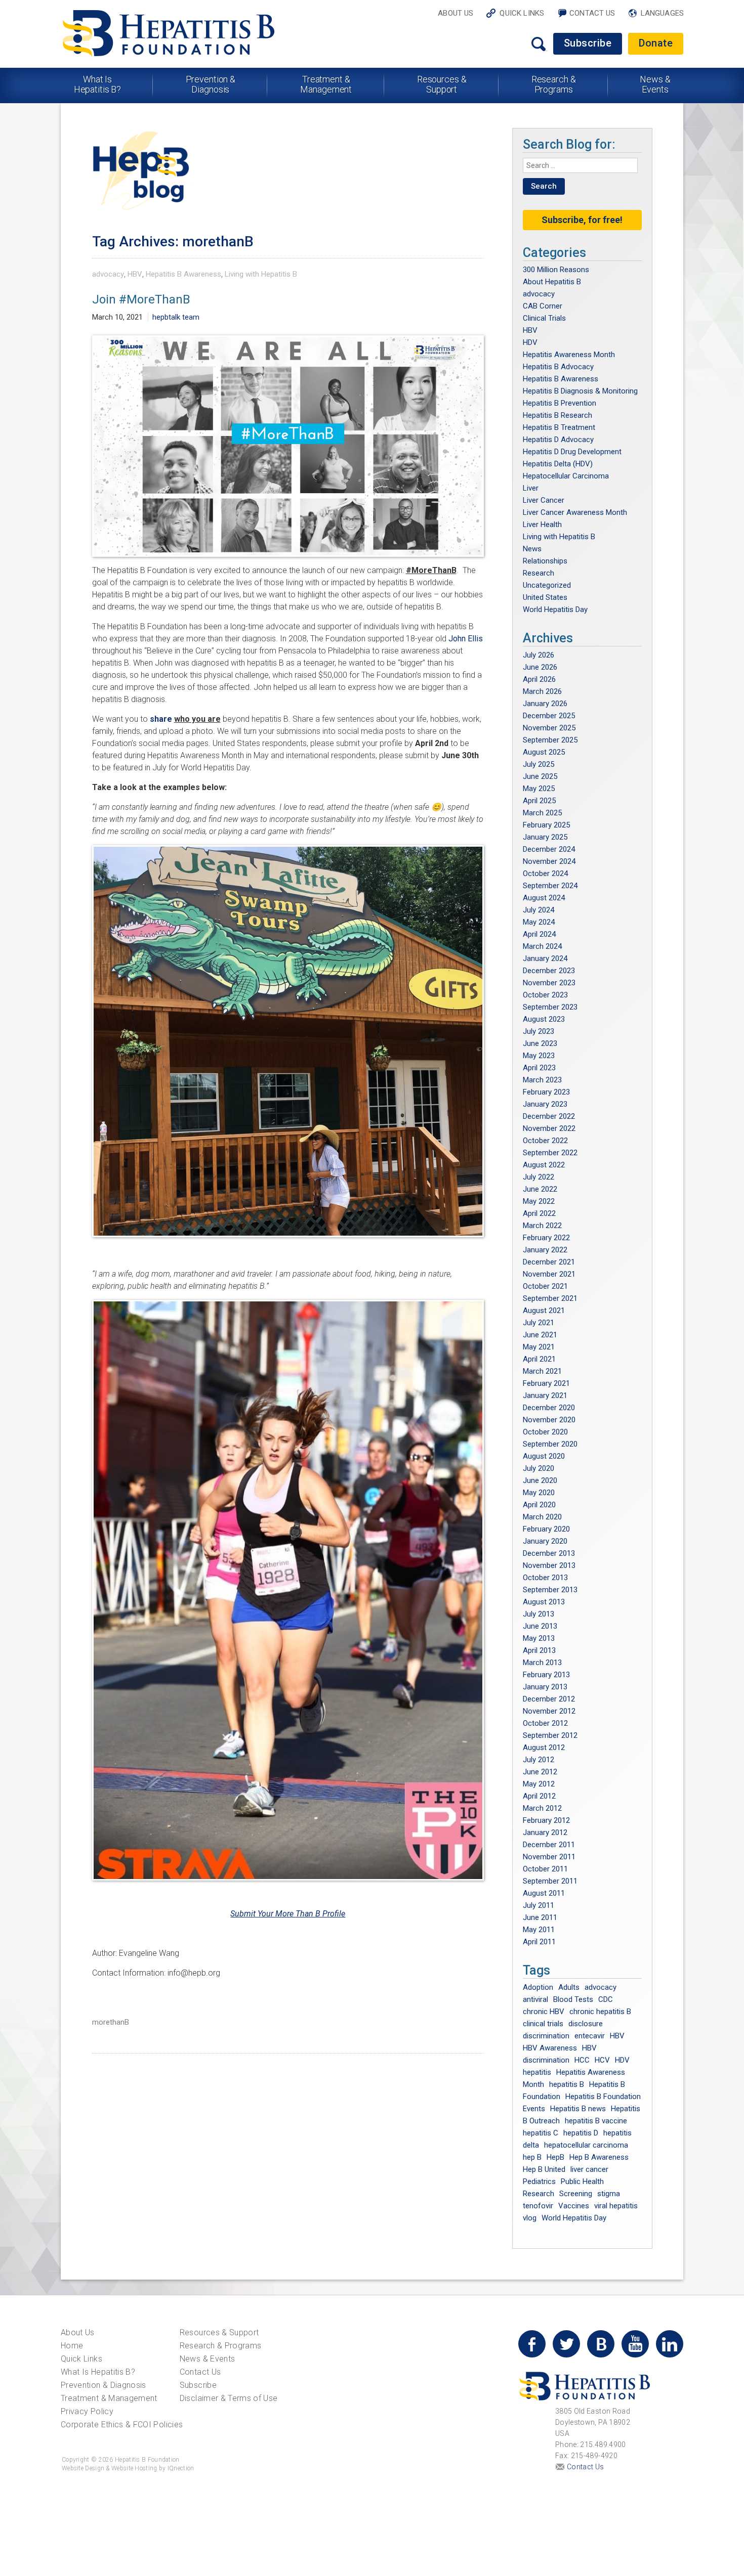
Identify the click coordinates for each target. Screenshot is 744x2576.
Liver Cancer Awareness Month (575, 512)
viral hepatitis (616, 2206)
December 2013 (549, 1553)
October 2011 (545, 1869)
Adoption (538, 1987)
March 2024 (542, 946)
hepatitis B (567, 2084)
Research (539, 573)
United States (545, 597)
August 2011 (544, 1893)
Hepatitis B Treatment (559, 427)
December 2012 (549, 1699)
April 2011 (539, 1942)
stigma (609, 2194)
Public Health (582, 2181)
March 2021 (542, 1371)
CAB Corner (543, 306)
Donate (656, 43)
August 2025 (544, 752)
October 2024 (545, 874)
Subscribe (588, 43)
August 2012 (544, 1748)
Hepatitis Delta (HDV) (558, 464)
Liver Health (542, 525)
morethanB (111, 2022)
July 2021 (539, 1323)
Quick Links (522, 13)
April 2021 (539, 1359)
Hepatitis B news (578, 2109)
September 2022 (550, 1153)
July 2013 (539, 1614)
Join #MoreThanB (141, 299)
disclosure (586, 2024)
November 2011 (549, 1857)
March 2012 (542, 1808)
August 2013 (544, 1602)
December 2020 (549, 1408)
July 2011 (539, 1905)
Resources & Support (442, 84)
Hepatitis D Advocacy (558, 440)
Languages (662, 13)
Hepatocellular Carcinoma (566, 476)
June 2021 (540, 1335)
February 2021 (546, 1383)
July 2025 (539, 764)
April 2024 (539, 934)
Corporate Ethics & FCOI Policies (122, 2425)
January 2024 (545, 958)
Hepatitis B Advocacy (558, 367)
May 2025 (539, 789)
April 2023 (539, 1068)
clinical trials (543, 2024)
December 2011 (549, 1845)
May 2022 (539, 1201)
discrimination (546, 2036)
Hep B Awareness (599, 2157)
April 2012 (539, 1796)
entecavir (590, 2036)
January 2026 (545, 704)
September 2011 (550, 1881)
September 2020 (550, 1444)
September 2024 (550, 886)
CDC (606, 1999)
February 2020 (546, 1529)
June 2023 (540, 1043)
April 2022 (539, 1213)
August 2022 (544, 1165)
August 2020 (544, 1456)
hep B (532, 2157)
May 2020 (539, 1493)
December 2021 (549, 1262)
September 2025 (550, 740)
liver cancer (589, 2169)
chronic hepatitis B (600, 2012)
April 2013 (539, 1650)
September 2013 (550, 1590)
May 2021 (539, 1347)
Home (72, 2346)
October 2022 (545, 1141)
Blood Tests (573, 1999)
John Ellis (466, 639)
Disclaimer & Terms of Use (229, 2398)
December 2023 (549, 971)
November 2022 (549, 1128)
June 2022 (540, 1189)
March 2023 (542, 1080)
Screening (576, 2194)
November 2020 (549, 1420)
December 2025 (549, 716)
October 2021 (545, 1286)
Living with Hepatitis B (261, 274)
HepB (555, 2157)
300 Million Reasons (556, 270)
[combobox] (581, 165)
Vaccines (574, 2206)
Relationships (545, 561)
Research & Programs (554, 84)
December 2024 (549, 849)
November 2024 (549, 861)
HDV (530, 342)
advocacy (108, 274)
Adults (569, 1987)
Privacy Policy (87, 2411)
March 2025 (542, 813)
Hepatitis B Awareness (183, 274)
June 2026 (540, 667)
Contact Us (592, 13)
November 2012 (549, 1711)
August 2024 (544, 898)
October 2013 (545, 1578)
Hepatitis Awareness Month (569, 355)
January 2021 (545, 1395)
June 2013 (540, 1626)
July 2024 (539, 910)
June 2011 (540, 1917)
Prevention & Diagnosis (211, 84)
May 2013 (539, 1638)
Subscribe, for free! (582, 220)
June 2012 (540, 1772)
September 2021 (550, 1298)
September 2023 (550, 1007)
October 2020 (545, 1432)
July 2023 (539, 1031)
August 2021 (544, 1311)
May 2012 (539, 1784)
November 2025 (549, 728)
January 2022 (545, 1250)
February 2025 (546, 825)
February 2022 (546, 1238)
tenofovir (538, 2206)
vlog (530, 2218)
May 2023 (539, 1056)
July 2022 (539, 1177)
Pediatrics (539, 2181)
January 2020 (545, 1541)
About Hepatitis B (552, 282)
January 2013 (545, 1687)
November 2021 (549, 1274)
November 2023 (549, 983)
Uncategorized (547, 585)
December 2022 (549, 1116)
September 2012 (550, 1735)
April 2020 (539, 1505)
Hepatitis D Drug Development (572, 452)
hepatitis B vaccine (596, 2121)
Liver (531, 488)
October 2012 (545, 1723)
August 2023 (544, 1019)
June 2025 (540, 776)
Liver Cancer (544, 500)
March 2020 (542, 1517)
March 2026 (542, 691)
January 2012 (545, 1832)
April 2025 (539, 801)
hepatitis (537, 2072)
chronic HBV (544, 2012)
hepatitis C (541, 2133)
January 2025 (545, 837)
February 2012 (546, 1820)
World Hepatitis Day (555, 609)
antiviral (535, 1999)
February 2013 (546, 1675)
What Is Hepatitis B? (98, 84)
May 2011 (539, 1930)
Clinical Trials (544, 318)
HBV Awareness (550, 2048)
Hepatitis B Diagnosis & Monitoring (580, 391)
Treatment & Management (326, 84)
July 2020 (539, 1468)
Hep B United (544, 2169)
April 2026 (539, 679)
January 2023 (545, 1104)
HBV (135, 274)
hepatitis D (581, 2133)
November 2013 (549, 1565)
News (532, 549)
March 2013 (542, 1663)
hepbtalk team (176, 317)
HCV (602, 2060)
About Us (456, 13)
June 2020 (540, 1480)
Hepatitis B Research (557, 415)
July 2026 (539, 655)
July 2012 (539, 1760)
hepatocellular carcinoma (586, 2145)
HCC (582, 2060)
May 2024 (539, 922)
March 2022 (542, 1226)
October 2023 (545, 995)
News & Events (655, 84)
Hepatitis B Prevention (560, 403)
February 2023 (546, 1092)
